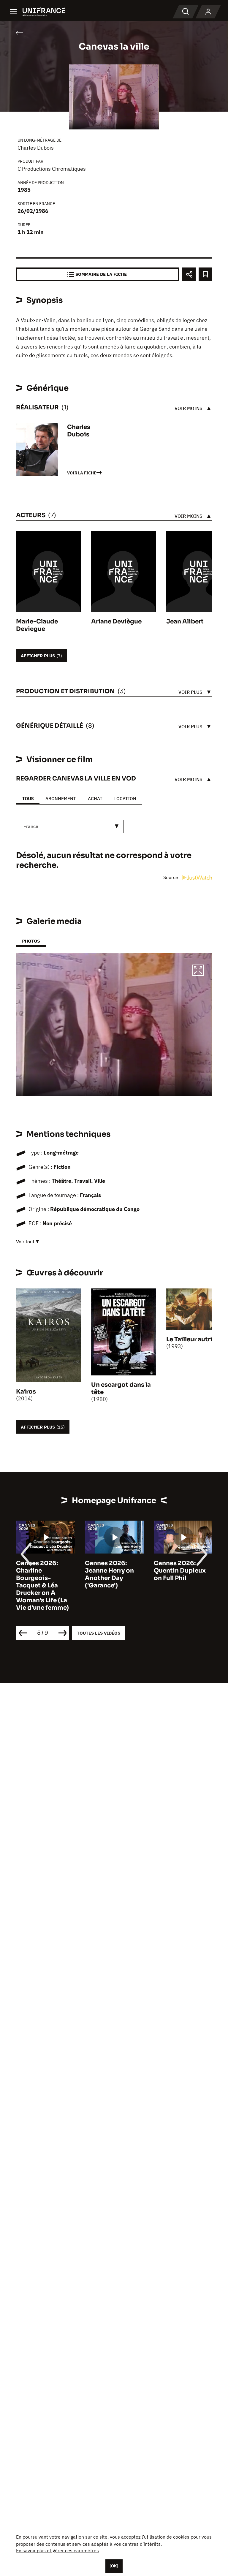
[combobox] (70, 826)
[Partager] (189, 274)
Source (171, 877)
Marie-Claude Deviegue (37, 625)
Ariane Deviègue (116, 622)
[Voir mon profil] (208, 12)
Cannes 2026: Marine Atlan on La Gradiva (182, 1571)
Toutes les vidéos (99, 1633)
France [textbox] (31, 826)
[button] (198, 971)
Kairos (26, 1392)
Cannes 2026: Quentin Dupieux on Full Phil (111, 1571)
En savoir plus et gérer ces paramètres (57, 2550)
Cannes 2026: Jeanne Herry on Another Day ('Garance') (41, 1574)
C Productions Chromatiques (52, 169)
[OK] (114, 2566)
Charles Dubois (36, 148)
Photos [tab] (31, 941)
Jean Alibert (185, 622)
